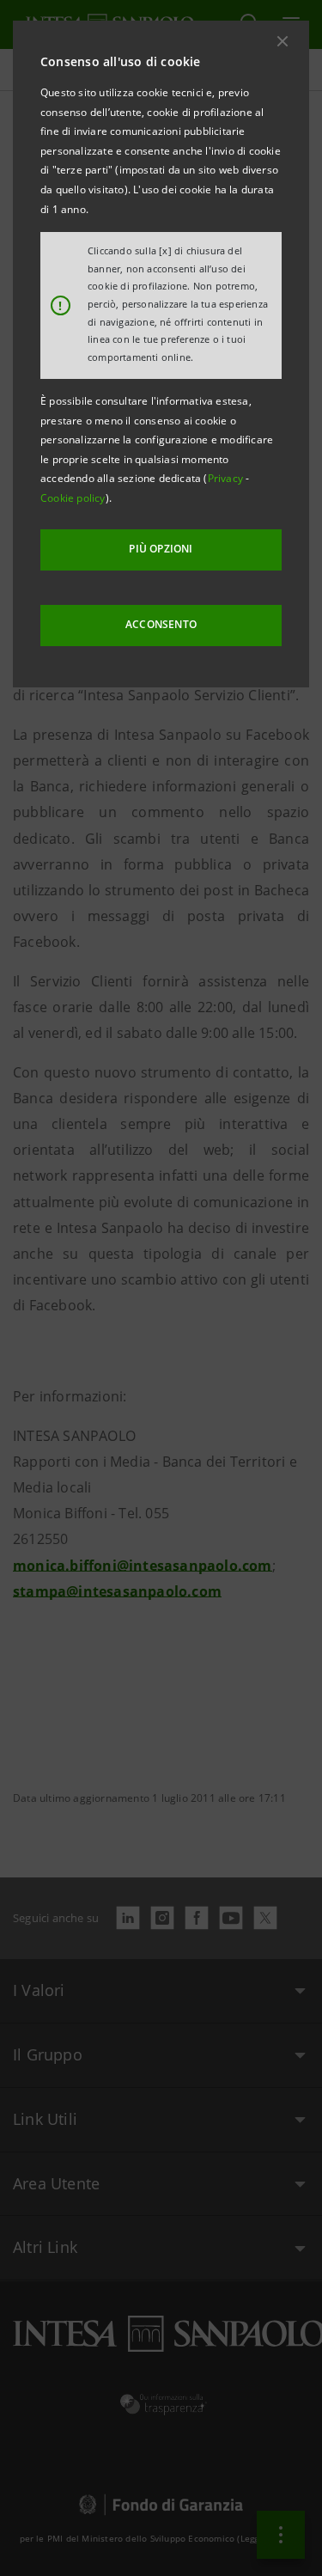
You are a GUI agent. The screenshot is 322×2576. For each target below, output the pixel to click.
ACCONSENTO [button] (161, 624)
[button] (283, 41)
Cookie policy (73, 498)
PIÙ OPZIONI (161, 549)
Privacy (227, 478)
